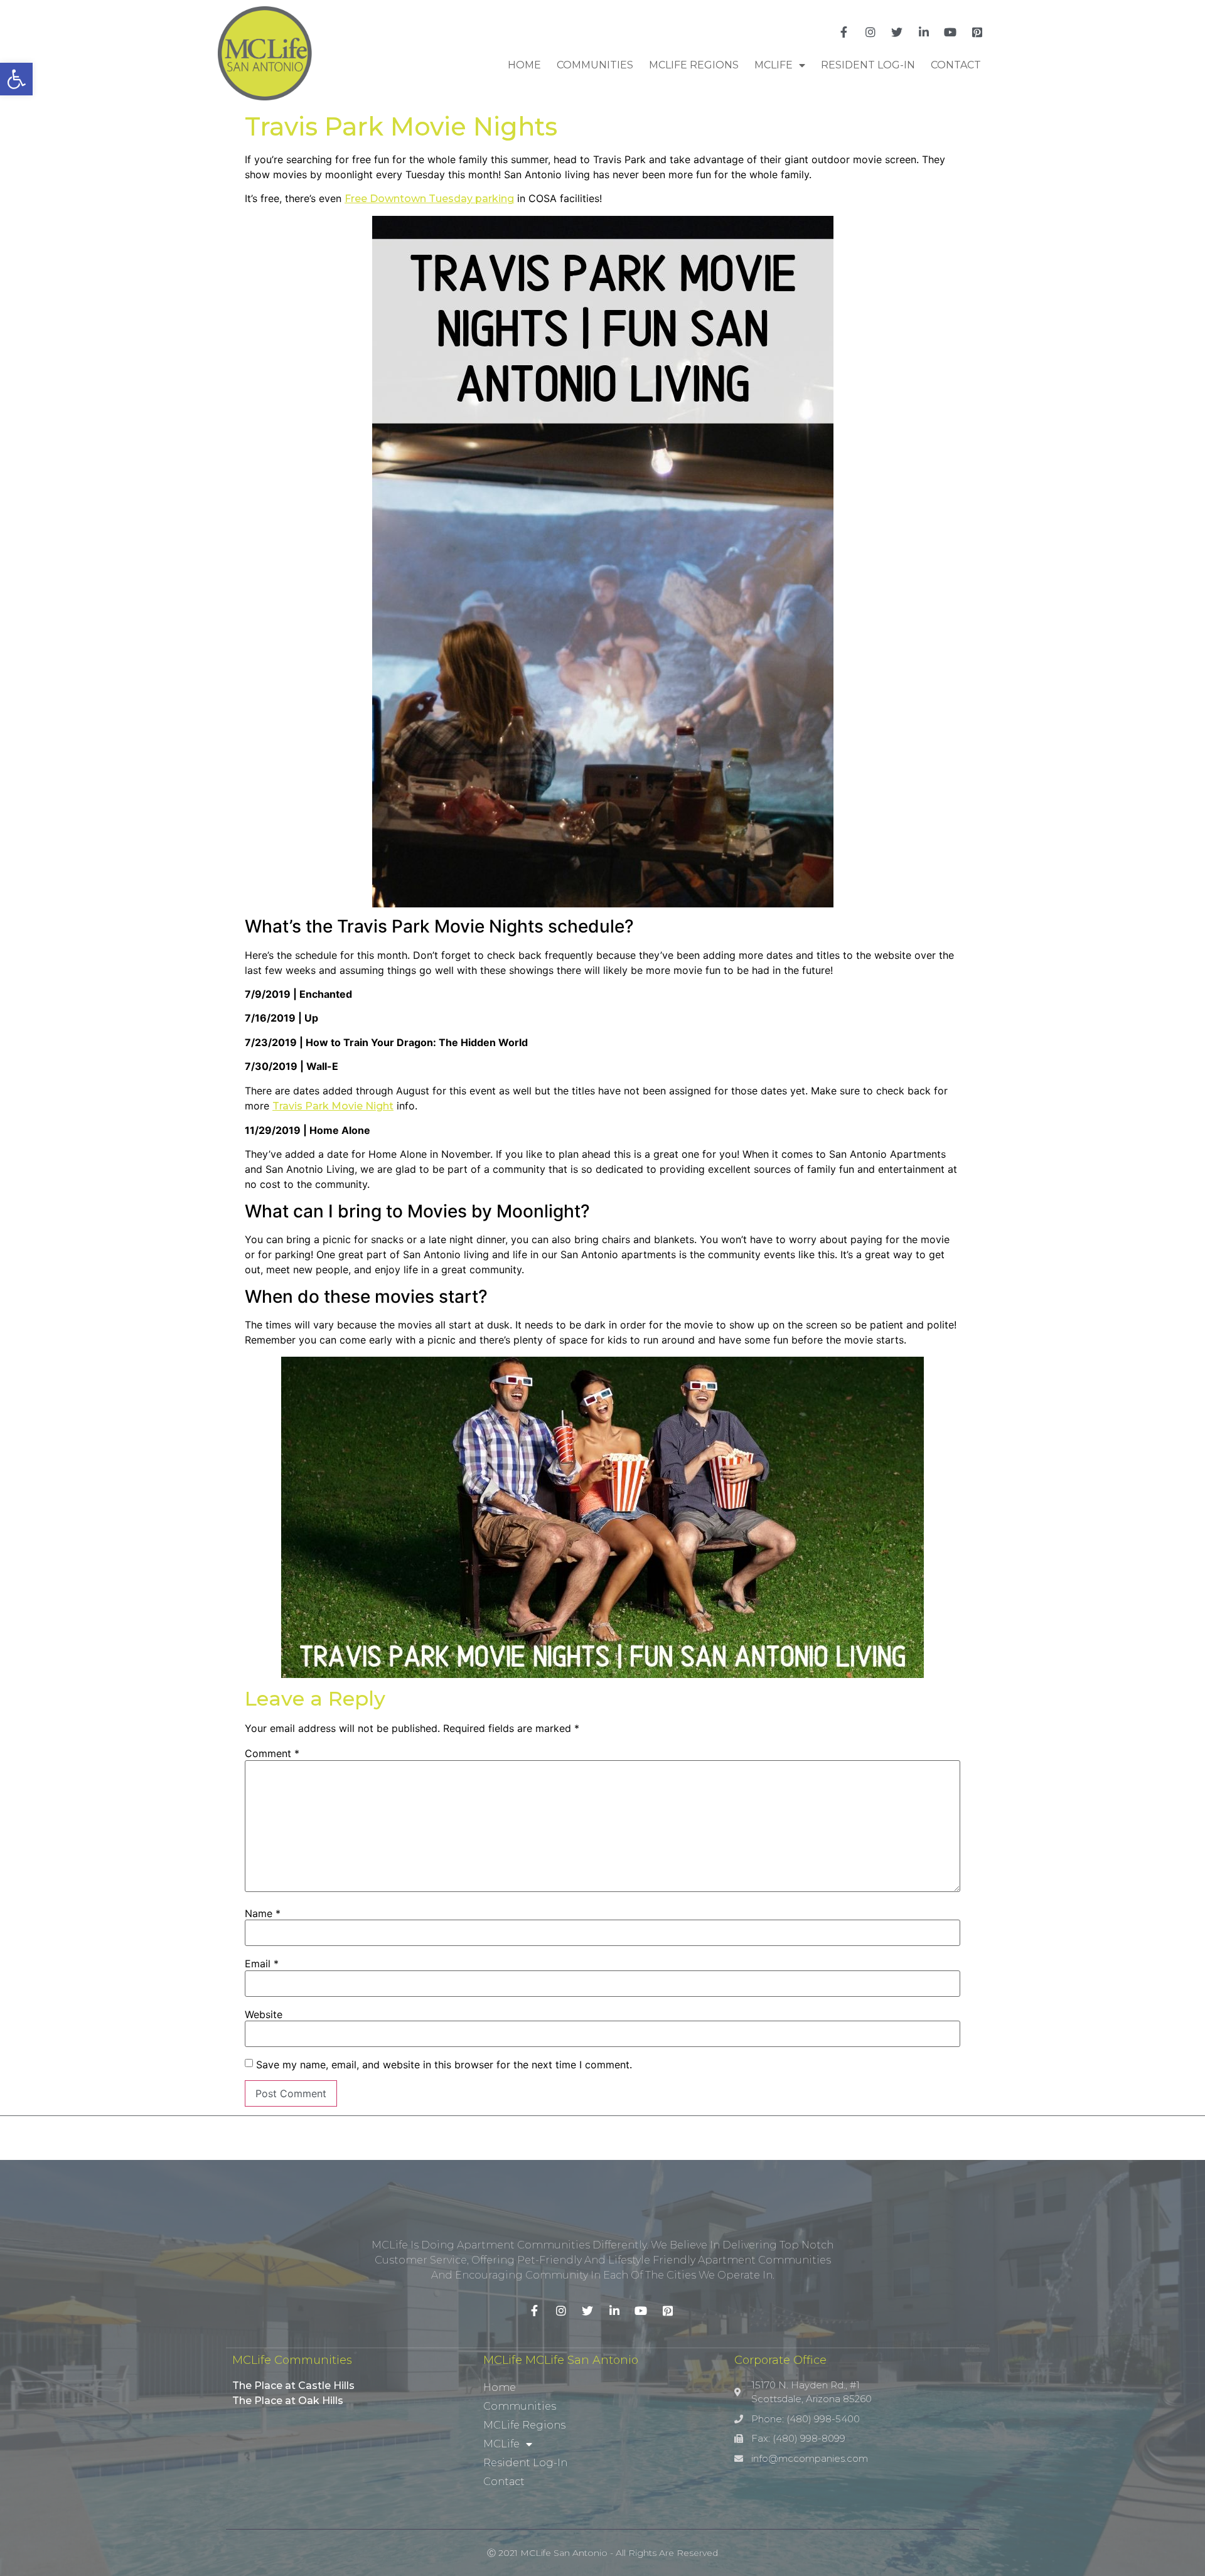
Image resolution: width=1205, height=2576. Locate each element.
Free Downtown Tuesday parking (429, 199)
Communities (595, 65)
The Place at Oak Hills (288, 2401)
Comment (272, 1753)
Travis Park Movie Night (333, 1106)
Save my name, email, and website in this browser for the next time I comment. (444, 2065)
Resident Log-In (868, 65)
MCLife (774, 65)
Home (524, 65)
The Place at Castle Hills (293, 2386)
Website (264, 2014)
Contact (956, 65)
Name (263, 1913)
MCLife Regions (694, 65)
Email (262, 1964)
